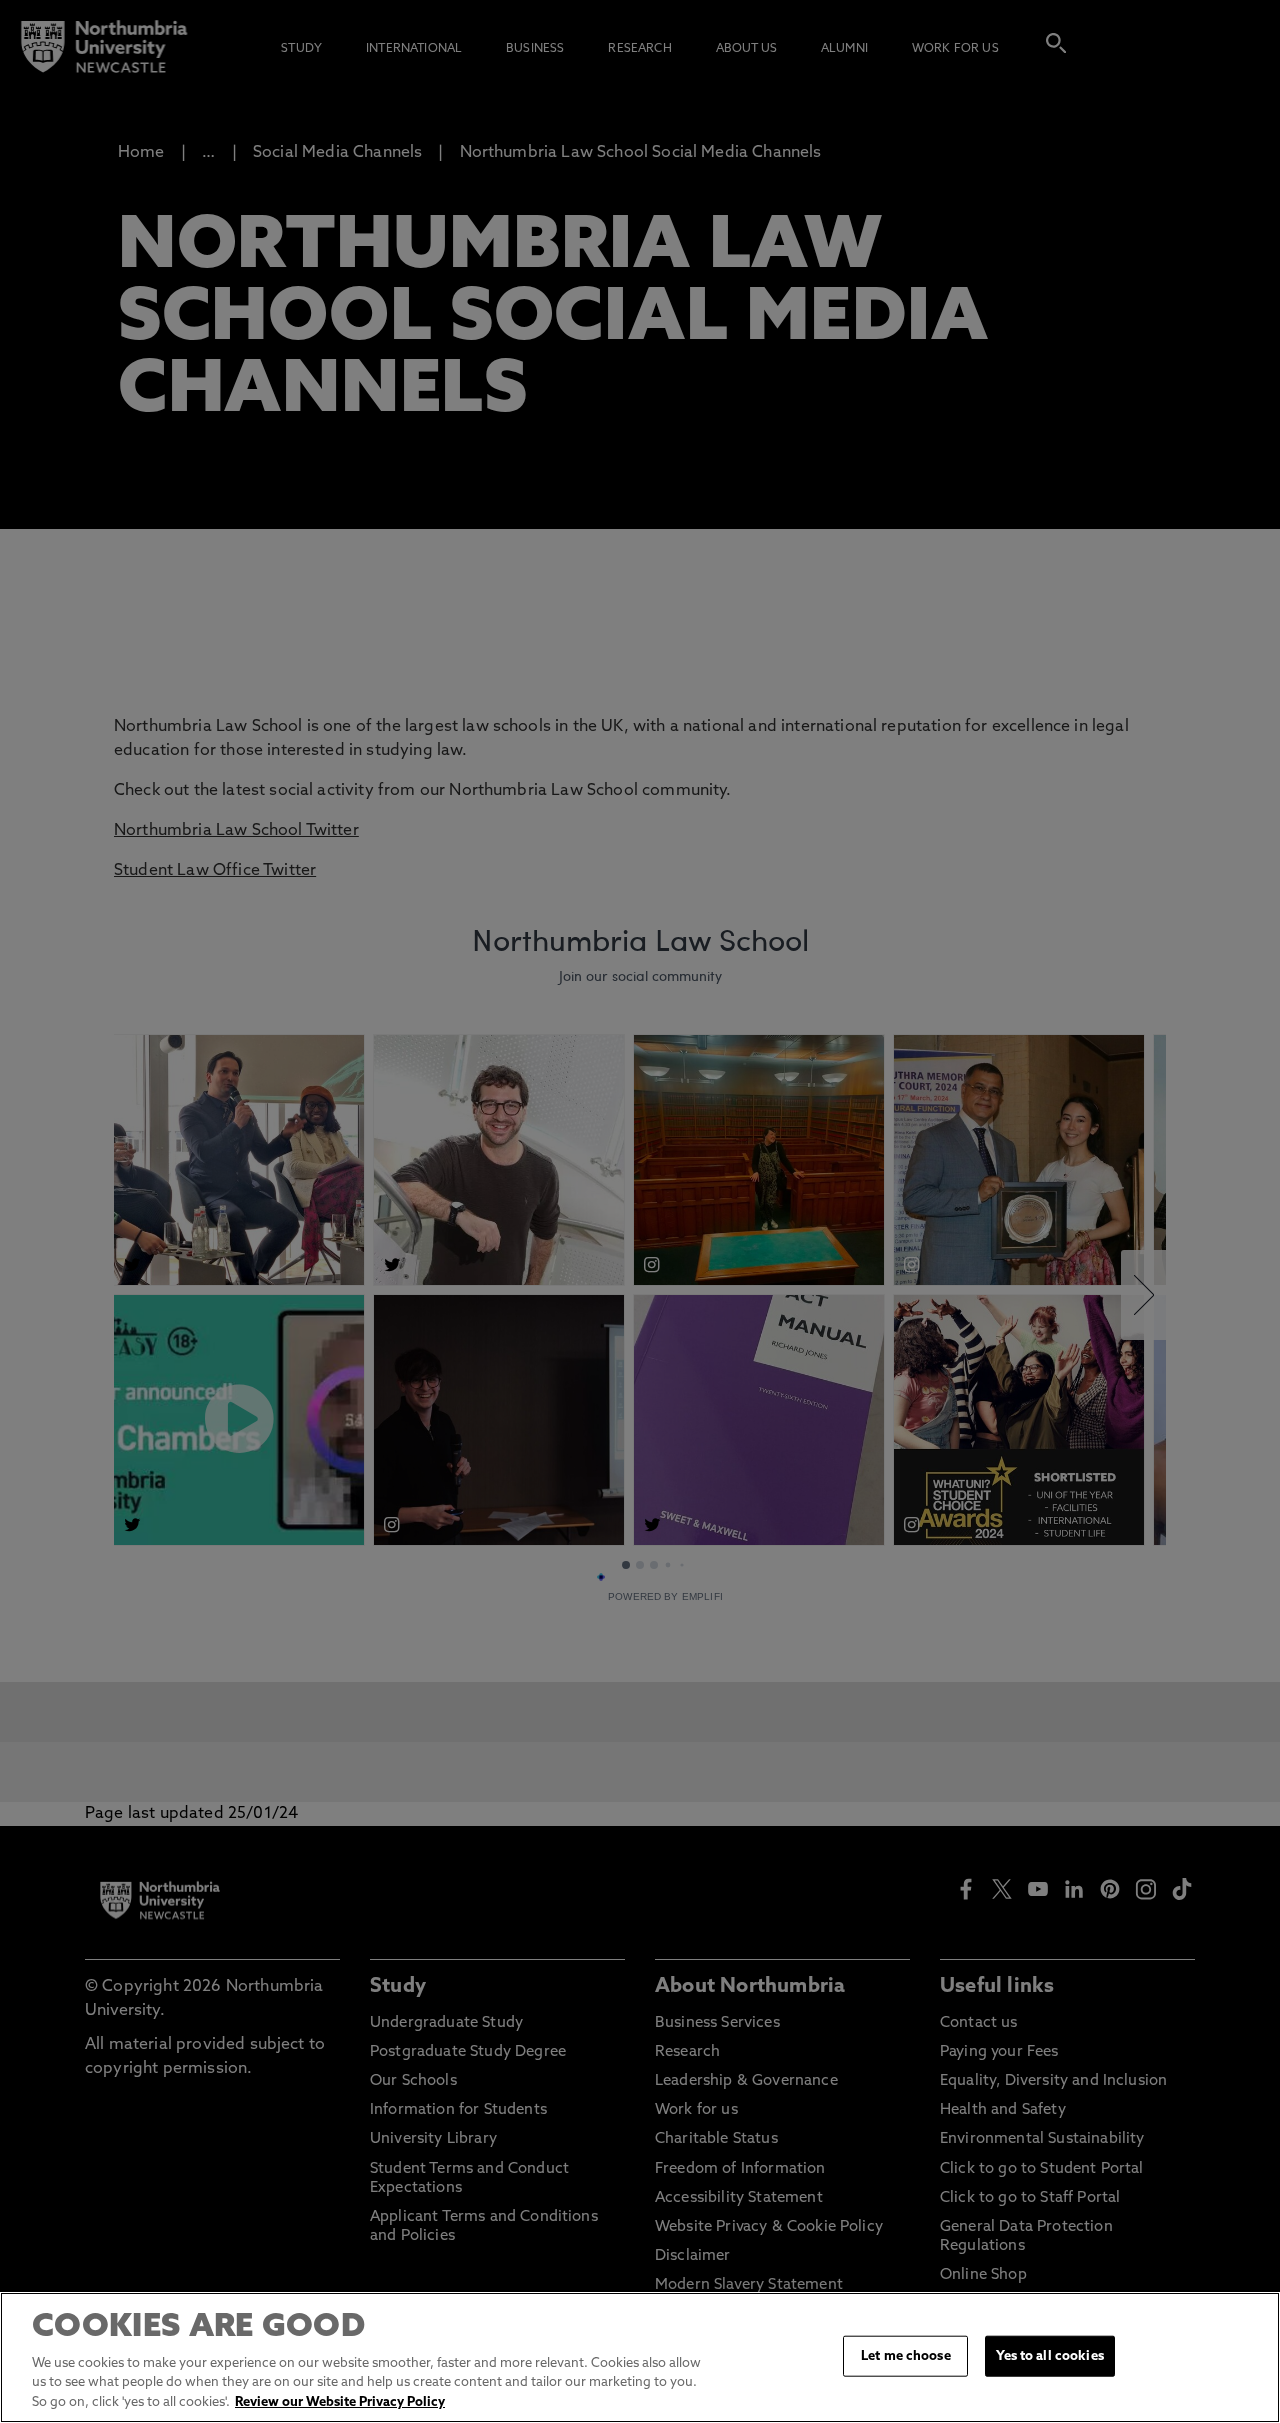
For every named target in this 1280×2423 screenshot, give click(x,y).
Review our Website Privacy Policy (340, 2402)
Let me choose (906, 2355)
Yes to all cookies (1049, 2355)
